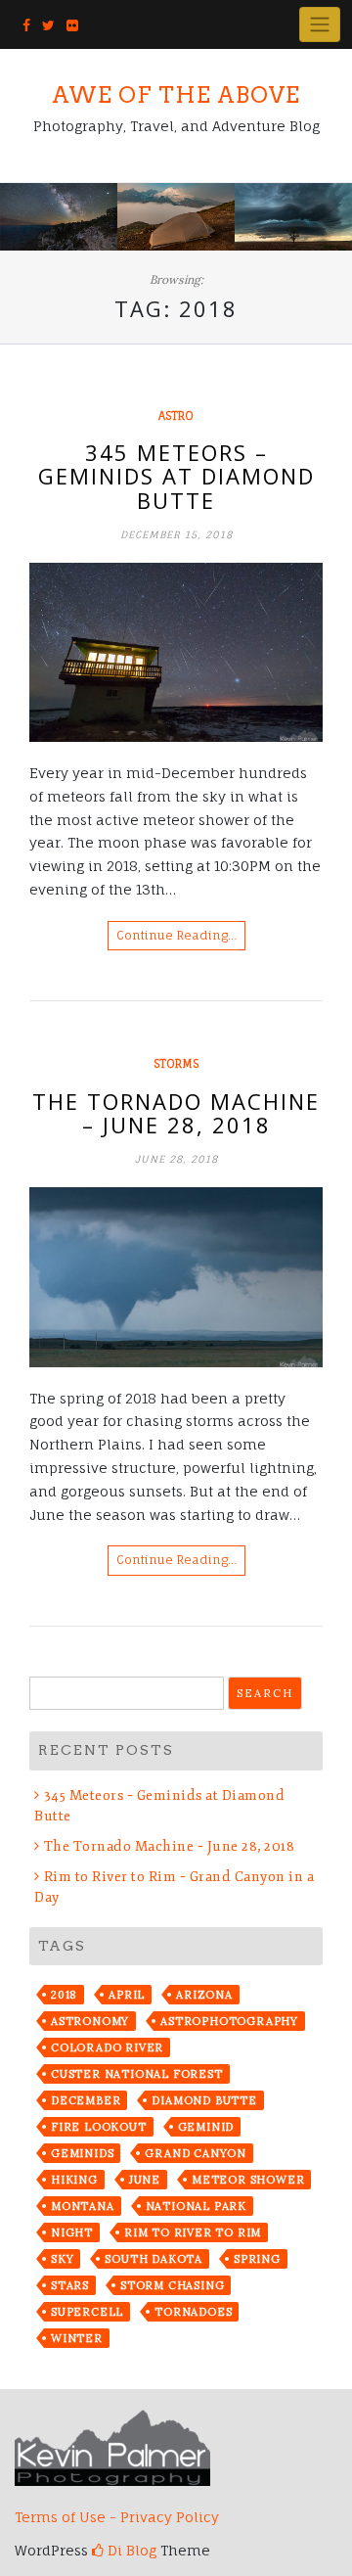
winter (77, 2338)
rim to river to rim (193, 2232)
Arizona (204, 1995)
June (145, 2180)
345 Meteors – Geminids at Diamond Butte (176, 476)
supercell (87, 2312)
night (72, 2232)
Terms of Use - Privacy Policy (117, 2517)
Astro (176, 416)
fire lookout (99, 2127)
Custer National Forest (137, 2074)
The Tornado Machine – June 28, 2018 (176, 1113)
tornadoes (193, 2312)
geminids (82, 2153)
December (86, 2100)
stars (70, 2285)
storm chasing (172, 2285)
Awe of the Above (176, 95)
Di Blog (130, 2550)
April (127, 1995)
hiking (74, 2180)
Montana (83, 2206)
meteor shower (248, 2180)
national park (196, 2206)
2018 (64, 1995)
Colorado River (107, 2047)
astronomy (90, 2021)
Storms (176, 1064)
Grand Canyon (196, 2153)
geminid (206, 2127)
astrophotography (229, 2021)
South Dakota (154, 2259)
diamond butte (204, 2100)
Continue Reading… (176, 935)
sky (62, 2259)
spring (257, 2259)
